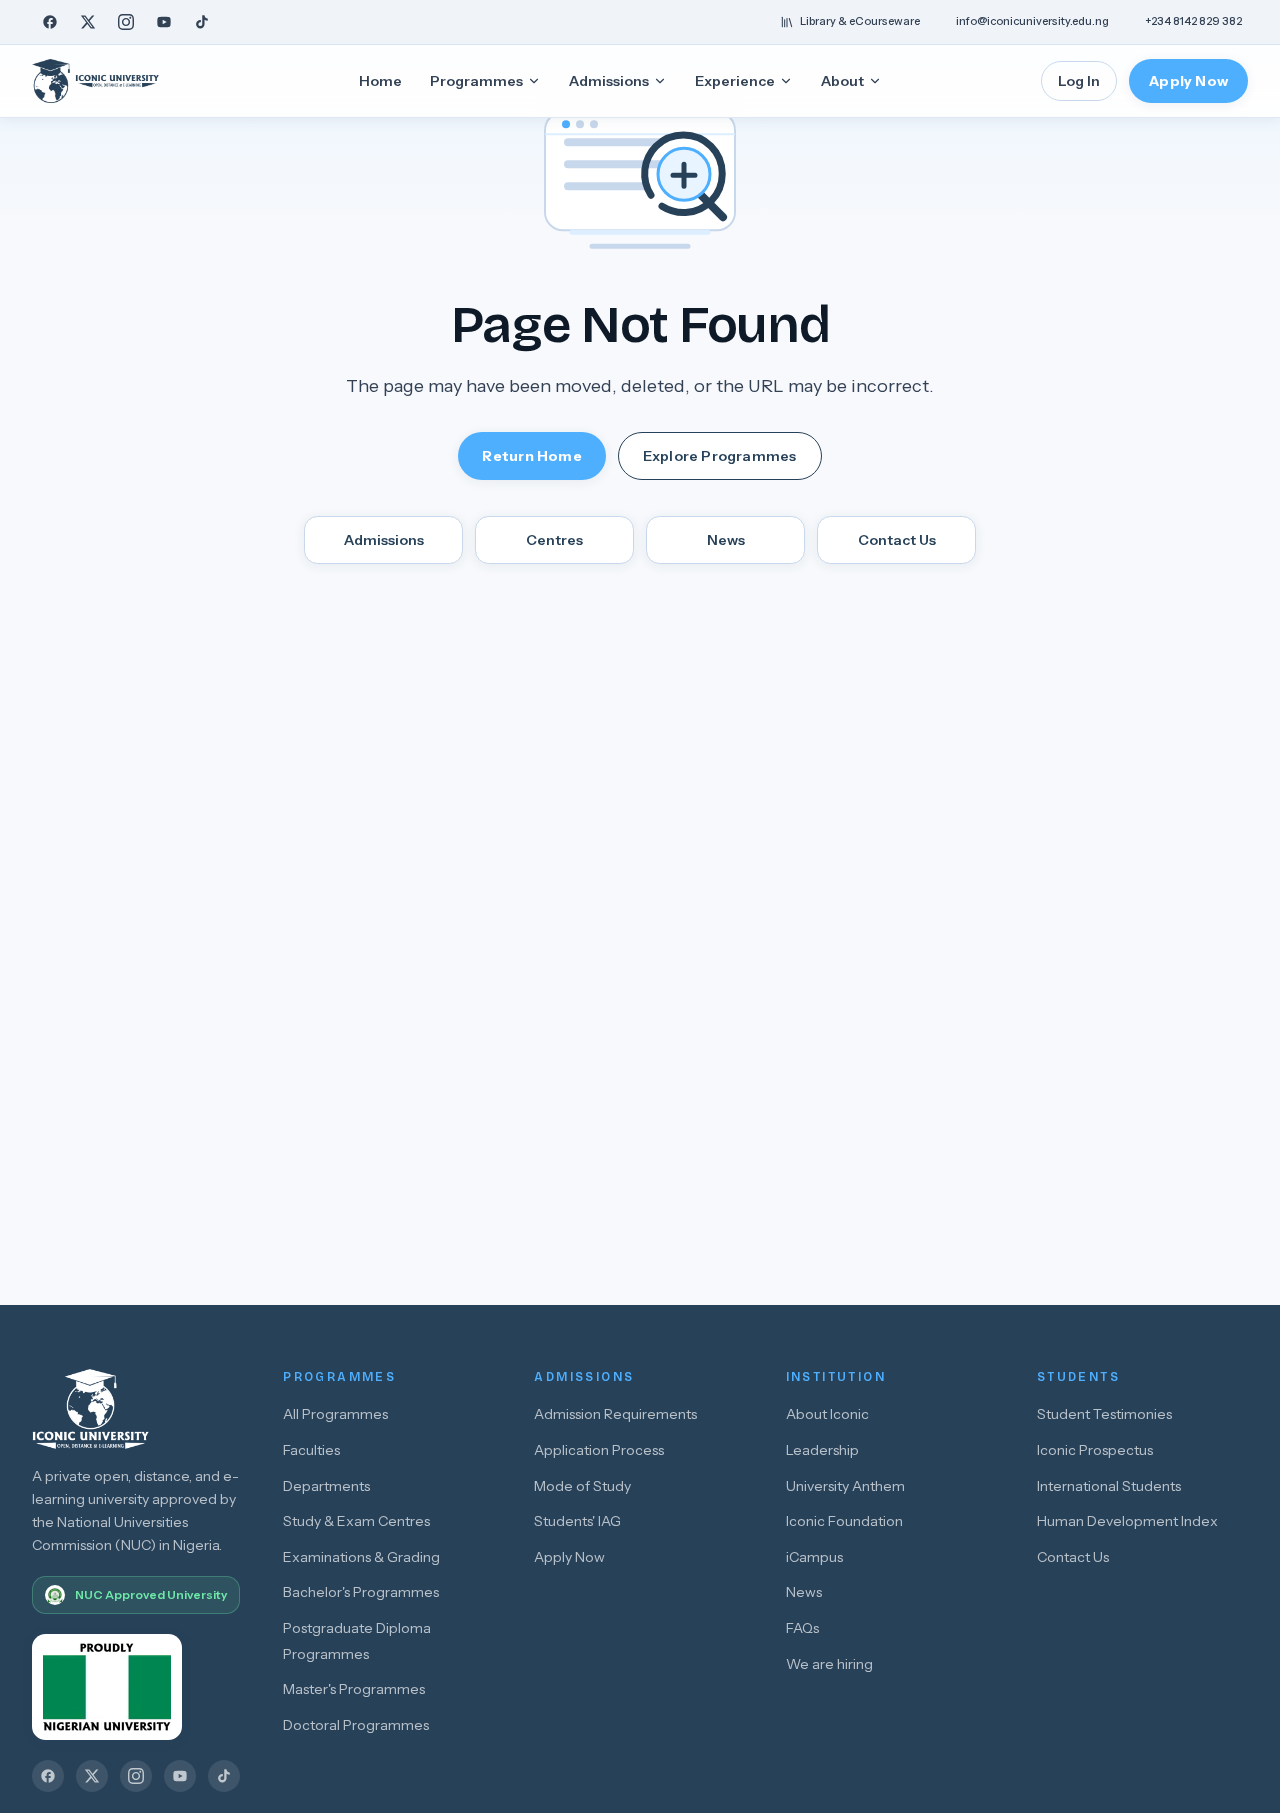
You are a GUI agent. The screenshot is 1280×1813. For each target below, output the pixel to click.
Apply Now (1188, 81)
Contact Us (897, 540)
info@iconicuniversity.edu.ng (1032, 21)
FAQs (802, 1628)
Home (380, 81)
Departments (326, 1486)
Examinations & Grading (361, 1557)
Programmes (476, 81)
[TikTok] (202, 22)
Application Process (599, 1450)
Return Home (531, 456)
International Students (1109, 1486)
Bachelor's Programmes (361, 1592)
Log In (1079, 81)
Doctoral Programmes (356, 1725)
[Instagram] (126, 22)
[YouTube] (164, 22)
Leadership (822, 1450)
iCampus (814, 1557)
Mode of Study (582, 1486)
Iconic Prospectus (1095, 1450)
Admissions (609, 81)
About (842, 81)
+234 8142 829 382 (1193, 21)
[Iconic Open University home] (116, 81)
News (726, 540)
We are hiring (829, 1664)
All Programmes (335, 1414)
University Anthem (845, 1486)
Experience (735, 81)
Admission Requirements (615, 1414)
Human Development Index (1127, 1521)
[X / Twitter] (88, 22)
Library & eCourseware (860, 21)
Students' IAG (577, 1521)
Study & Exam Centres (356, 1521)
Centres (554, 540)
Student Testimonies (1104, 1414)
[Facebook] (50, 22)
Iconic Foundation (844, 1521)
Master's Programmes (354, 1689)
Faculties (311, 1450)
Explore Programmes (720, 456)
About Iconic (827, 1414)
